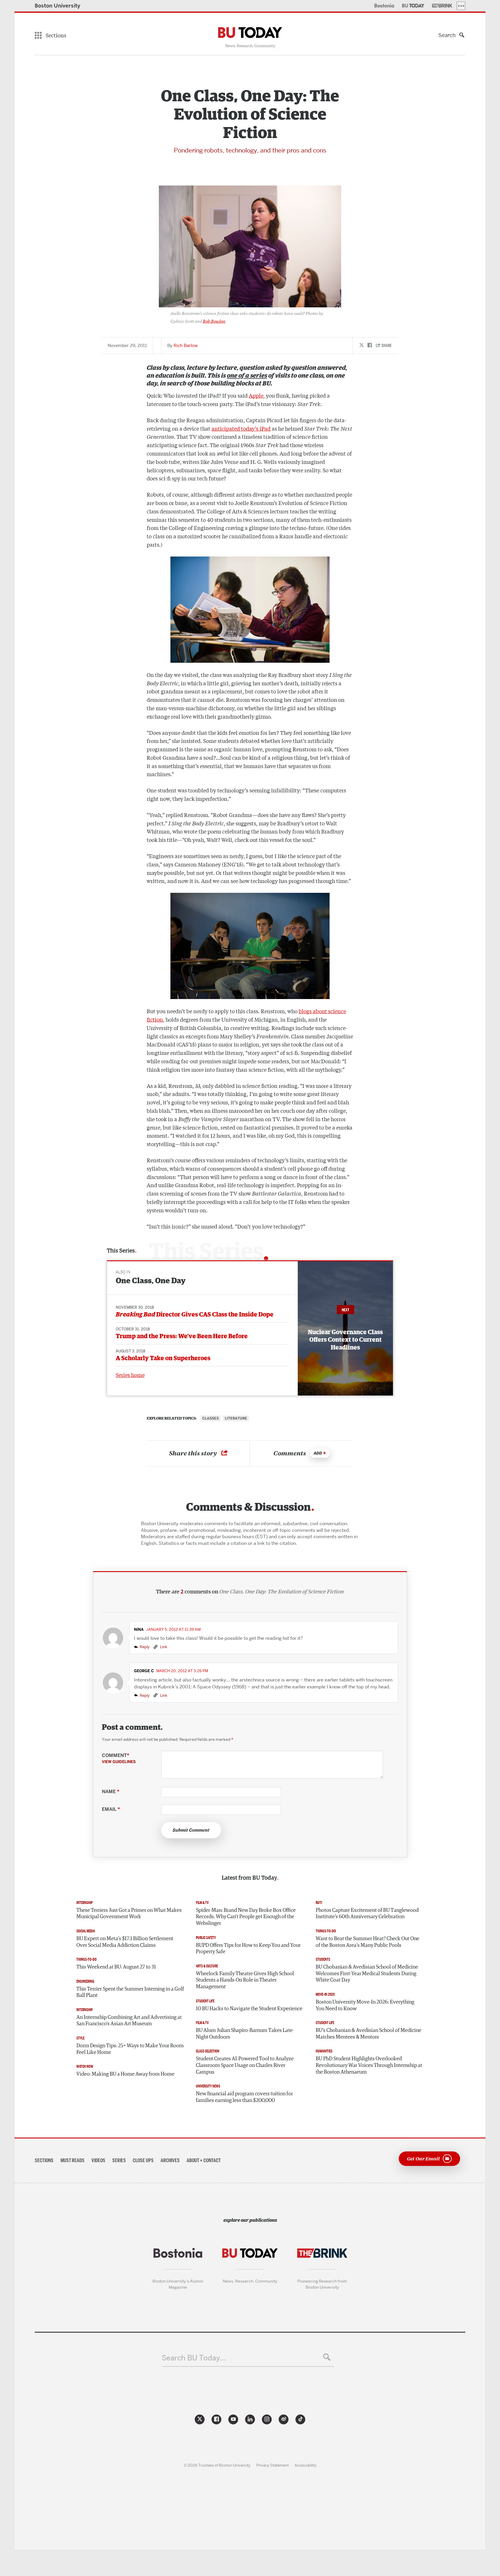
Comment (119, 1758)
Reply (145, 1647)
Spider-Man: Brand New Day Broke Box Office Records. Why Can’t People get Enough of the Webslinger (246, 1917)
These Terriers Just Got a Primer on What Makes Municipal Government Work (129, 1914)
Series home (130, 1375)
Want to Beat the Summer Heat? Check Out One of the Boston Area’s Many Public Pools (367, 1942)
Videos (98, 2160)
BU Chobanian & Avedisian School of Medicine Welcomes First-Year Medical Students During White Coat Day (367, 1974)
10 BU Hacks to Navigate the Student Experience (249, 2009)
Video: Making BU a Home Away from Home (125, 2074)
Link (163, 1647)
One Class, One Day (151, 1281)
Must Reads (72, 2160)
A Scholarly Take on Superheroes (163, 1358)
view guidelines (119, 1762)
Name (111, 1792)
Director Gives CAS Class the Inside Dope (195, 1315)
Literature (236, 1418)
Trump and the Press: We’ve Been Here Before (182, 1336)
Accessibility (306, 2465)
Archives (170, 2160)
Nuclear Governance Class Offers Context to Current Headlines (345, 1340)
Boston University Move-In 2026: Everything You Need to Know (365, 2005)
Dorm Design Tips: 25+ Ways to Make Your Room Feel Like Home (130, 2049)
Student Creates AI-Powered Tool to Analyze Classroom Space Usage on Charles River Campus (245, 2065)
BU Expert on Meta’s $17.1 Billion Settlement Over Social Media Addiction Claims (125, 1942)
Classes (211, 1418)
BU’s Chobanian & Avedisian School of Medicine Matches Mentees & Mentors (368, 2034)
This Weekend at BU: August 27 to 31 (116, 1967)
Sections (44, 2160)
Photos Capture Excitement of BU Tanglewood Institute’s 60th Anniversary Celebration (367, 1914)
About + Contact (204, 2160)
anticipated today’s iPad (241, 428)
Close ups (143, 2160)
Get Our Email (423, 2158)
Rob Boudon (214, 321)
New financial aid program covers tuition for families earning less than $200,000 (244, 2097)
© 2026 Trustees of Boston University (217, 2465)
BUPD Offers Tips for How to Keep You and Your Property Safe (248, 1949)
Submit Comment (191, 1830)
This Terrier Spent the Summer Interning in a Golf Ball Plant (130, 1992)
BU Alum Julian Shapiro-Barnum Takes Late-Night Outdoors (245, 2034)
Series (119, 2160)
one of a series (247, 376)
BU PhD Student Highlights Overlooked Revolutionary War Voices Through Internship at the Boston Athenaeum (369, 2065)
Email (111, 1809)
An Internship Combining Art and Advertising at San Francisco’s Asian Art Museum (129, 2021)
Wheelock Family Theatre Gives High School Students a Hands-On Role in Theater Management (245, 1980)
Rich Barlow (186, 346)
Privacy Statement (273, 2465)
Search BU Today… (194, 2358)
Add (318, 1453)
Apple (256, 395)
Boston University (58, 6)
